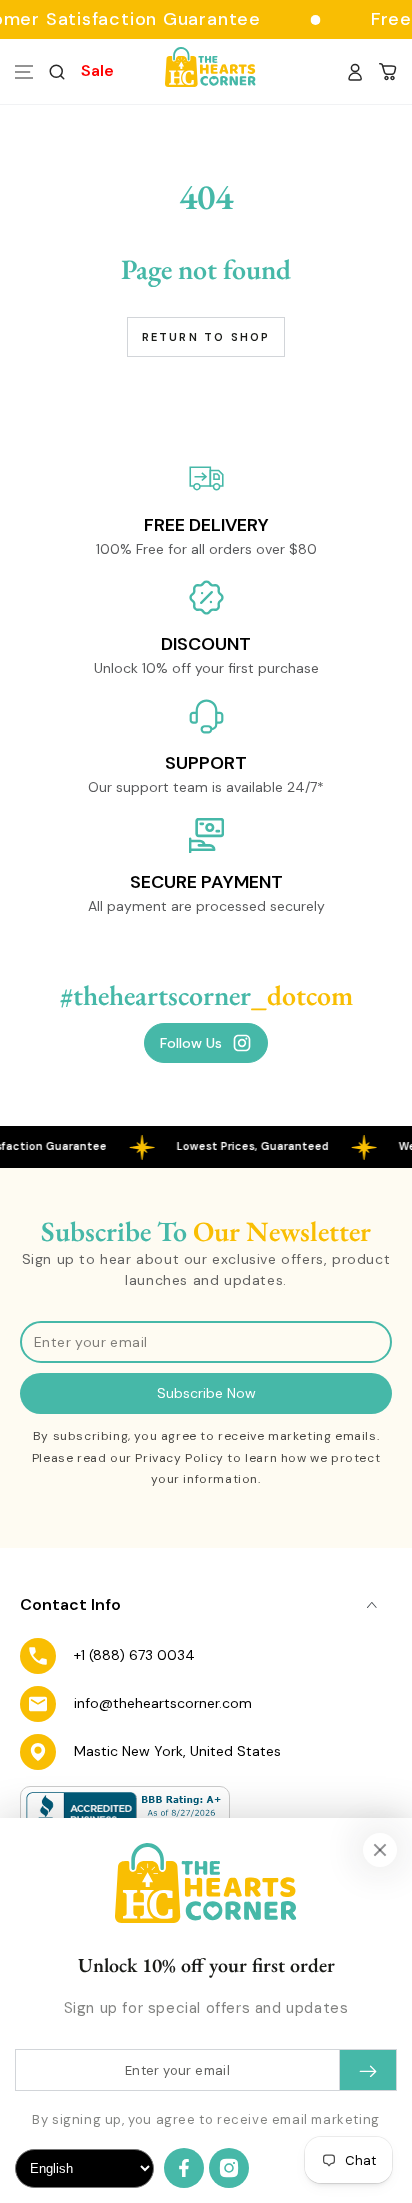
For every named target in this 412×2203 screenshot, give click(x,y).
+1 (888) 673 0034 (134, 1655)
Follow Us (191, 1043)
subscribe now (206, 1393)
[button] (57, 72)
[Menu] (24, 72)
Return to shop (206, 337)
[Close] (380, 1850)
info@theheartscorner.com (163, 1703)
